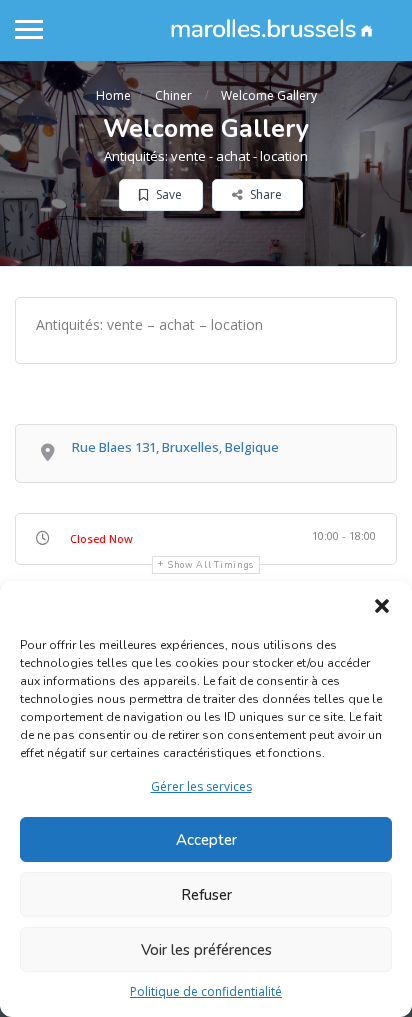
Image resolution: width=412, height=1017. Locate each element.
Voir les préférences (206, 950)
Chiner (173, 95)
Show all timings (211, 565)
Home (113, 95)
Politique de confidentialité (206, 991)
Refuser (206, 895)
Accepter (206, 840)
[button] (382, 606)
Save (167, 194)
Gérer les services (201, 786)
